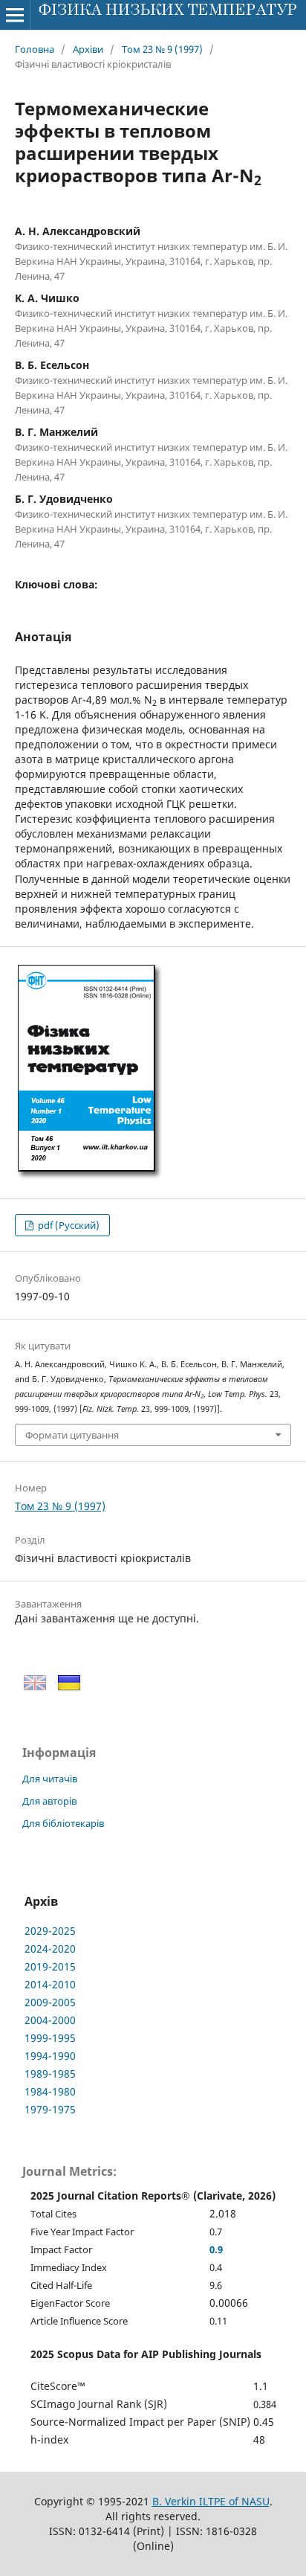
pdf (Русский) (68, 1225)
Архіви (88, 49)
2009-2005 (50, 2002)
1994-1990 (50, 2056)
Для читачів (50, 1779)
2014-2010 (50, 1984)
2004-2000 (50, 2020)
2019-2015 (50, 1966)
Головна (35, 49)
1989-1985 (50, 2074)
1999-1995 (50, 2038)
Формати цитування (72, 1435)
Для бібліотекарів (63, 1823)
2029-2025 (50, 1931)
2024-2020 (50, 1949)
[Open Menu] (15, 15)
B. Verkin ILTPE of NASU (211, 2501)
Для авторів (49, 1801)
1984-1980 (50, 2091)
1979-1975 (50, 2109)
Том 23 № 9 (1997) (162, 49)
